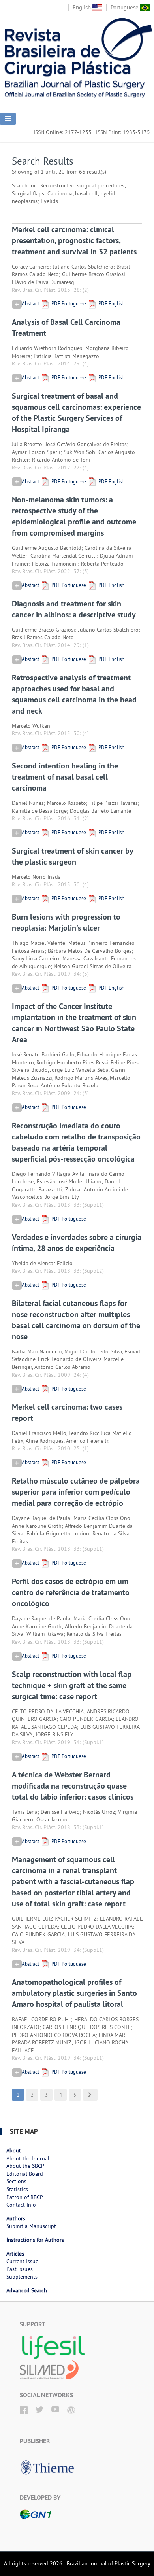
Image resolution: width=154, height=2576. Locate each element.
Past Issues (20, 2269)
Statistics (17, 2189)
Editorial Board (25, 2174)
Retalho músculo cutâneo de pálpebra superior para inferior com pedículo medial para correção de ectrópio (76, 1492)
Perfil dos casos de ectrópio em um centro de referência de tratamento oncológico (71, 1592)
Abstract (30, 303)
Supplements (22, 2277)
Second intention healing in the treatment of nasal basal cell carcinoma (65, 777)
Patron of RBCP (25, 2197)
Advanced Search (27, 2290)
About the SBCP (25, 2166)
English (83, 7)
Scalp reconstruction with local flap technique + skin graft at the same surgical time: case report (72, 1685)
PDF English (111, 303)
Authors (16, 2218)
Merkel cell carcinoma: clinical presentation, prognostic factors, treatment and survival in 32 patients (74, 240)
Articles (15, 2254)
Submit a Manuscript (31, 2226)
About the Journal (28, 2158)
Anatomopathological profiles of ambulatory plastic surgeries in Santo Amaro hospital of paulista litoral (74, 1993)
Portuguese (125, 7)
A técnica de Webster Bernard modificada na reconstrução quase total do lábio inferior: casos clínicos (73, 1786)
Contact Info (21, 2205)
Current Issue (22, 2261)
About (14, 2150)
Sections (16, 2181)
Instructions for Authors (35, 2240)
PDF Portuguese (68, 303)
